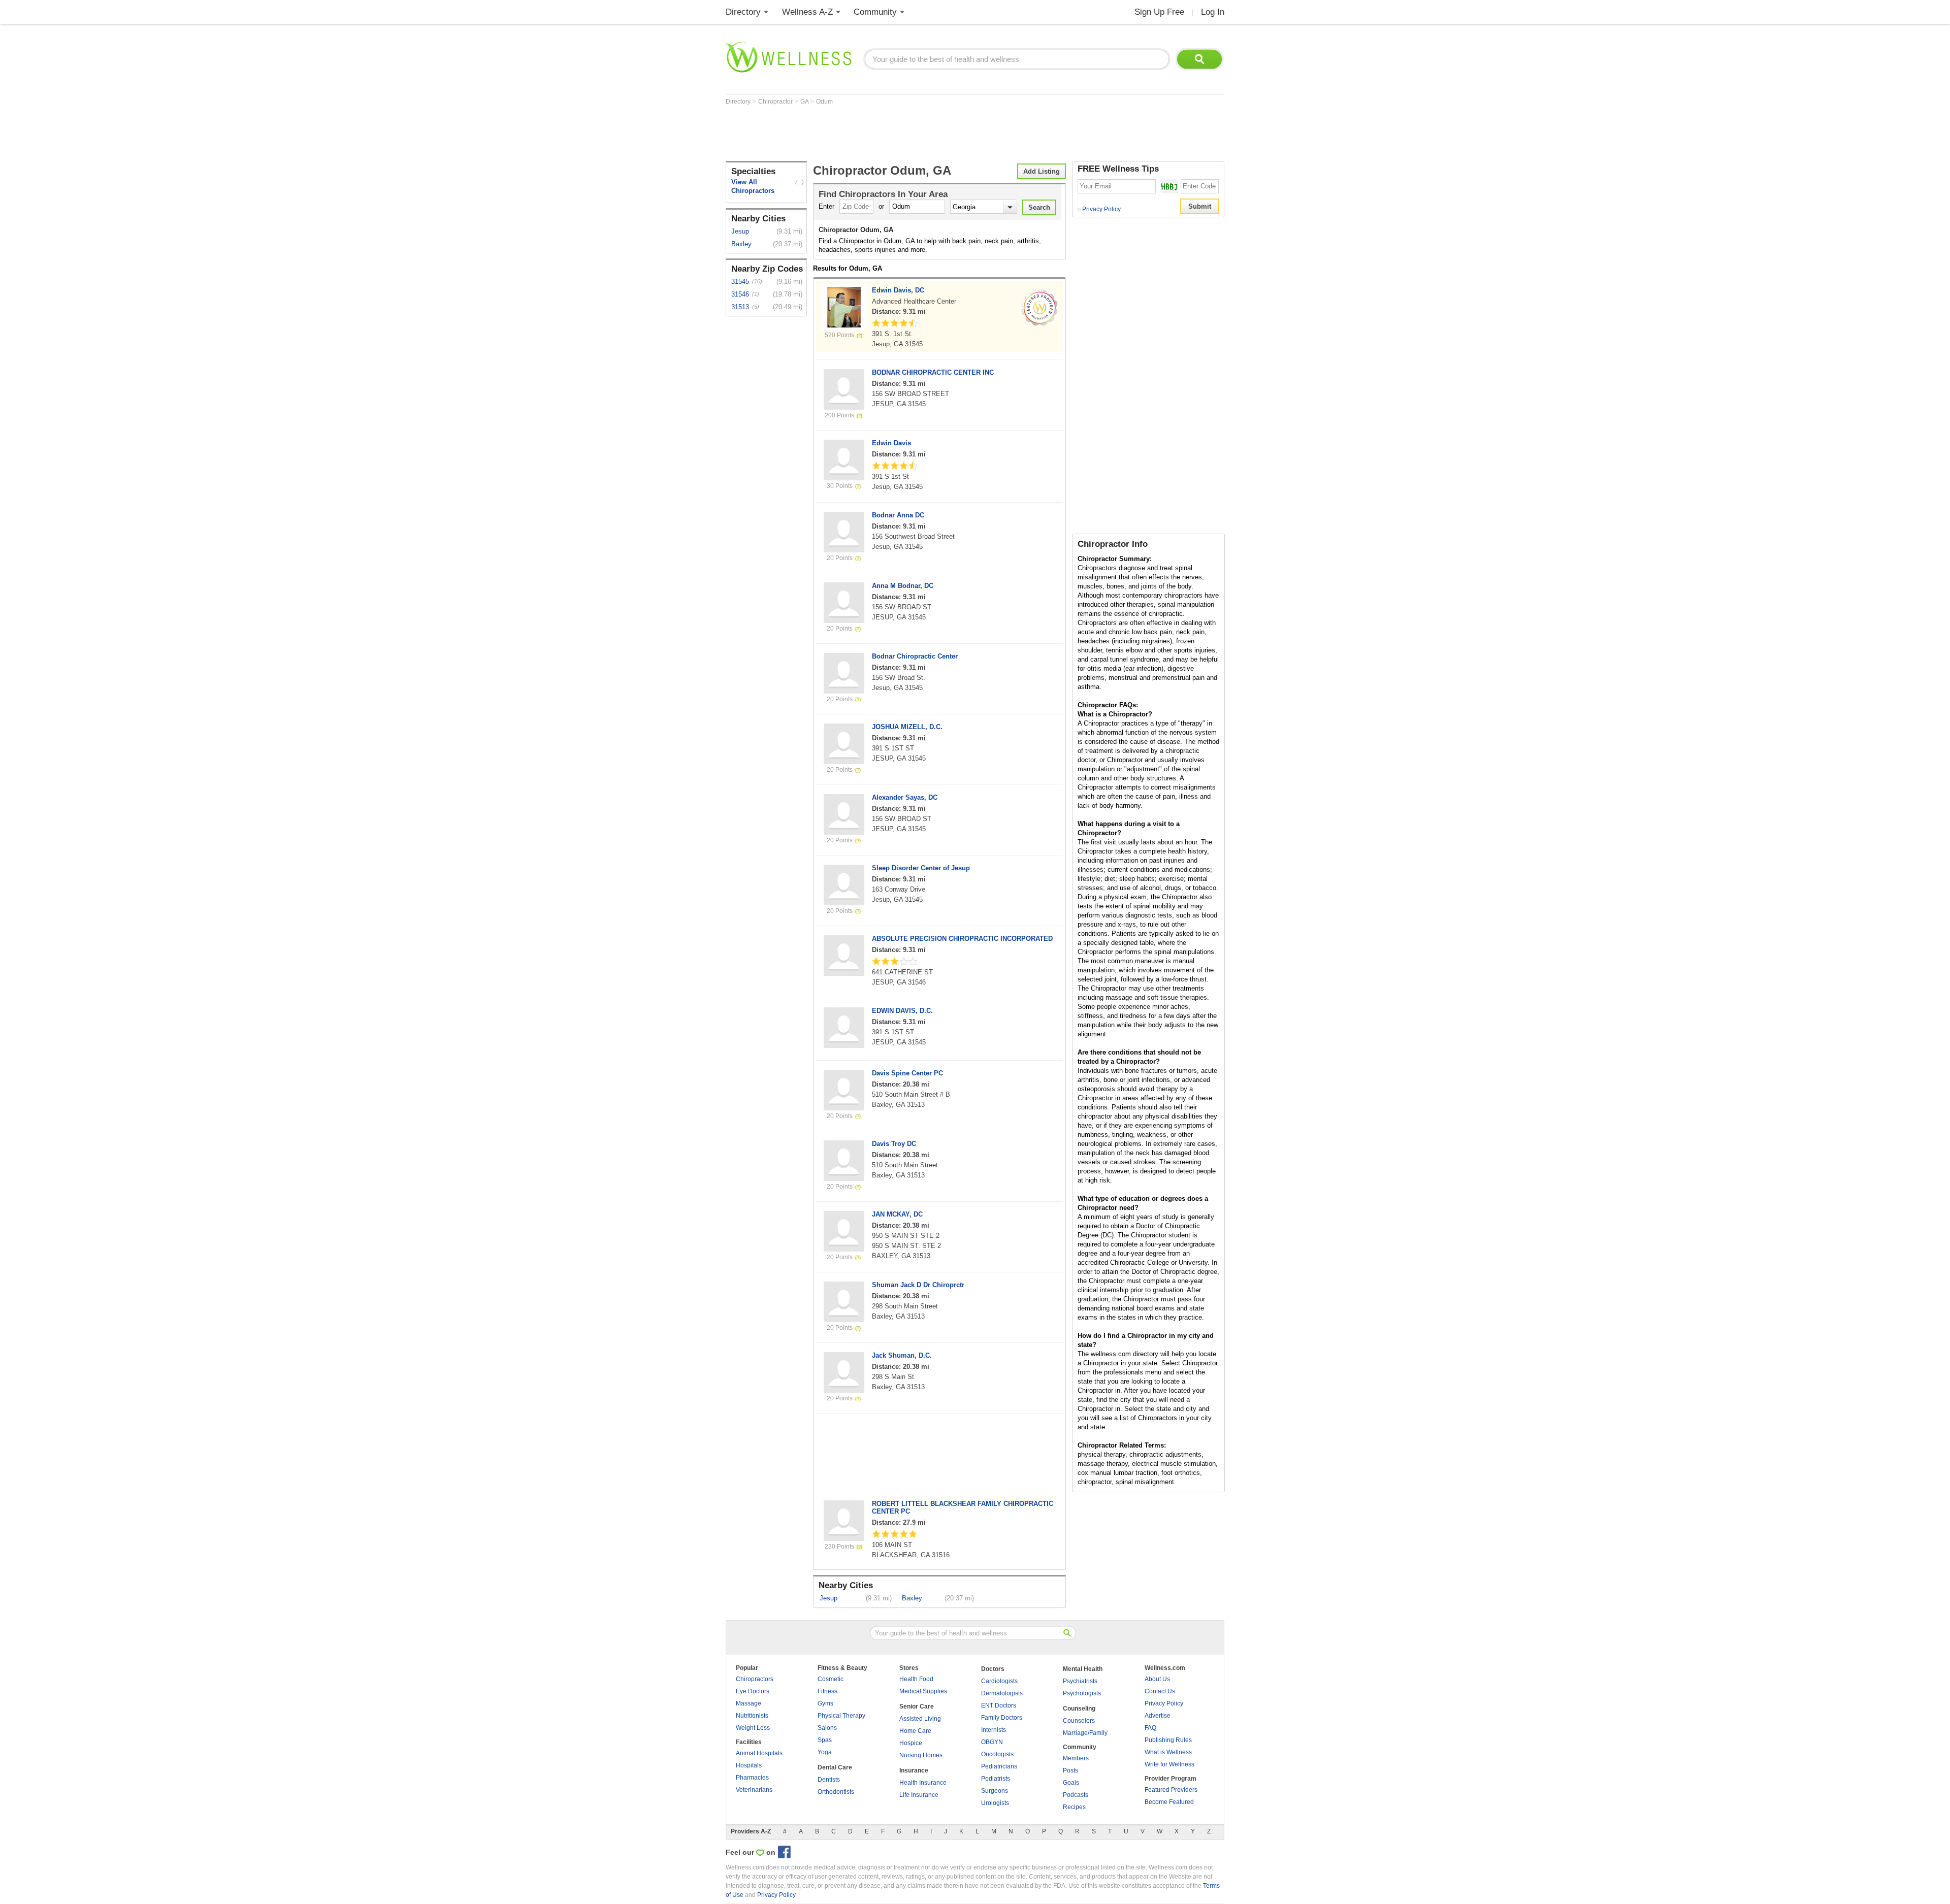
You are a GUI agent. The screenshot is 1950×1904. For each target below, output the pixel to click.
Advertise (1158, 1716)
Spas (825, 1740)
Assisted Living (920, 1719)
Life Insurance (919, 1795)
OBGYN (992, 1742)
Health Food (916, 1679)
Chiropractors (755, 1679)
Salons (827, 1728)
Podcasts (1076, 1795)
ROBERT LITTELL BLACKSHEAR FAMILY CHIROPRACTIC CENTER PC (963, 1507)
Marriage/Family (1085, 1733)
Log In (1213, 12)
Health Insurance (923, 1783)
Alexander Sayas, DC (905, 797)
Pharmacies (752, 1778)
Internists (994, 1730)
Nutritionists (752, 1716)
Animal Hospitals (759, 1753)
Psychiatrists (1080, 1681)
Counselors (1079, 1721)
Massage (749, 1703)
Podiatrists (996, 1779)
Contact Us (1160, 1691)
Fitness (827, 1691)
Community (875, 12)
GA (805, 102)
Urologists (995, 1803)
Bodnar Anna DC (898, 515)
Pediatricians (999, 1766)
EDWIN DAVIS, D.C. (902, 1011)
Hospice (911, 1743)
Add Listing (1042, 171)
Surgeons (995, 1791)
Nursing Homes (921, 1755)
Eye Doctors (753, 1691)
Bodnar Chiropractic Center (915, 656)
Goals (1071, 1783)
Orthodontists (836, 1792)
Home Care (915, 1731)
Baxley (741, 244)
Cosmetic (831, 1679)
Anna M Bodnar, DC (903, 586)
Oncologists (997, 1754)
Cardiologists (999, 1681)
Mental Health (1083, 1669)
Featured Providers (1171, 1790)
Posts (1070, 1770)
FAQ (1150, 1728)
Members (1076, 1758)
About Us (1157, 1679)
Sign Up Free (1159, 12)
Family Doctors (1002, 1718)
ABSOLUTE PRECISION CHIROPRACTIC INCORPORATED (962, 939)
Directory (743, 12)
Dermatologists (1002, 1693)
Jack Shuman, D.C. (902, 1355)
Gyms (825, 1703)
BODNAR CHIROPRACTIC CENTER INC (933, 372)
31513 (740, 307)
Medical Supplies (923, 1691)
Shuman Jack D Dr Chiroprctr (918, 1285)
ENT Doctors (999, 1705)
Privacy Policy (1099, 209)
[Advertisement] (911, 133)
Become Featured (1169, 1802)
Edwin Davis (891, 443)
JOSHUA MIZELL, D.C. (907, 727)
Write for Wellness (1169, 1764)
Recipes (1074, 1807)
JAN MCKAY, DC (897, 1214)
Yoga (825, 1752)
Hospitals (749, 1765)
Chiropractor (776, 102)
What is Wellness (1168, 1752)
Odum (824, 102)
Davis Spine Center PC (907, 1073)
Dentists (829, 1780)
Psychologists (1082, 1693)
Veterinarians (754, 1790)
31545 (740, 282)
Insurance (914, 1770)
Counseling (1079, 1709)
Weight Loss (753, 1728)
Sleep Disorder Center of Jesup (921, 868)
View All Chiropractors (753, 186)
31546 (740, 294)
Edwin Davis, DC (898, 290)
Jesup (740, 231)
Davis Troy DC (894, 1144)
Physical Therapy (841, 1716)
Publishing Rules (1168, 1740)
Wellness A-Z (807, 12)
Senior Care (917, 1706)
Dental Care (835, 1767)
